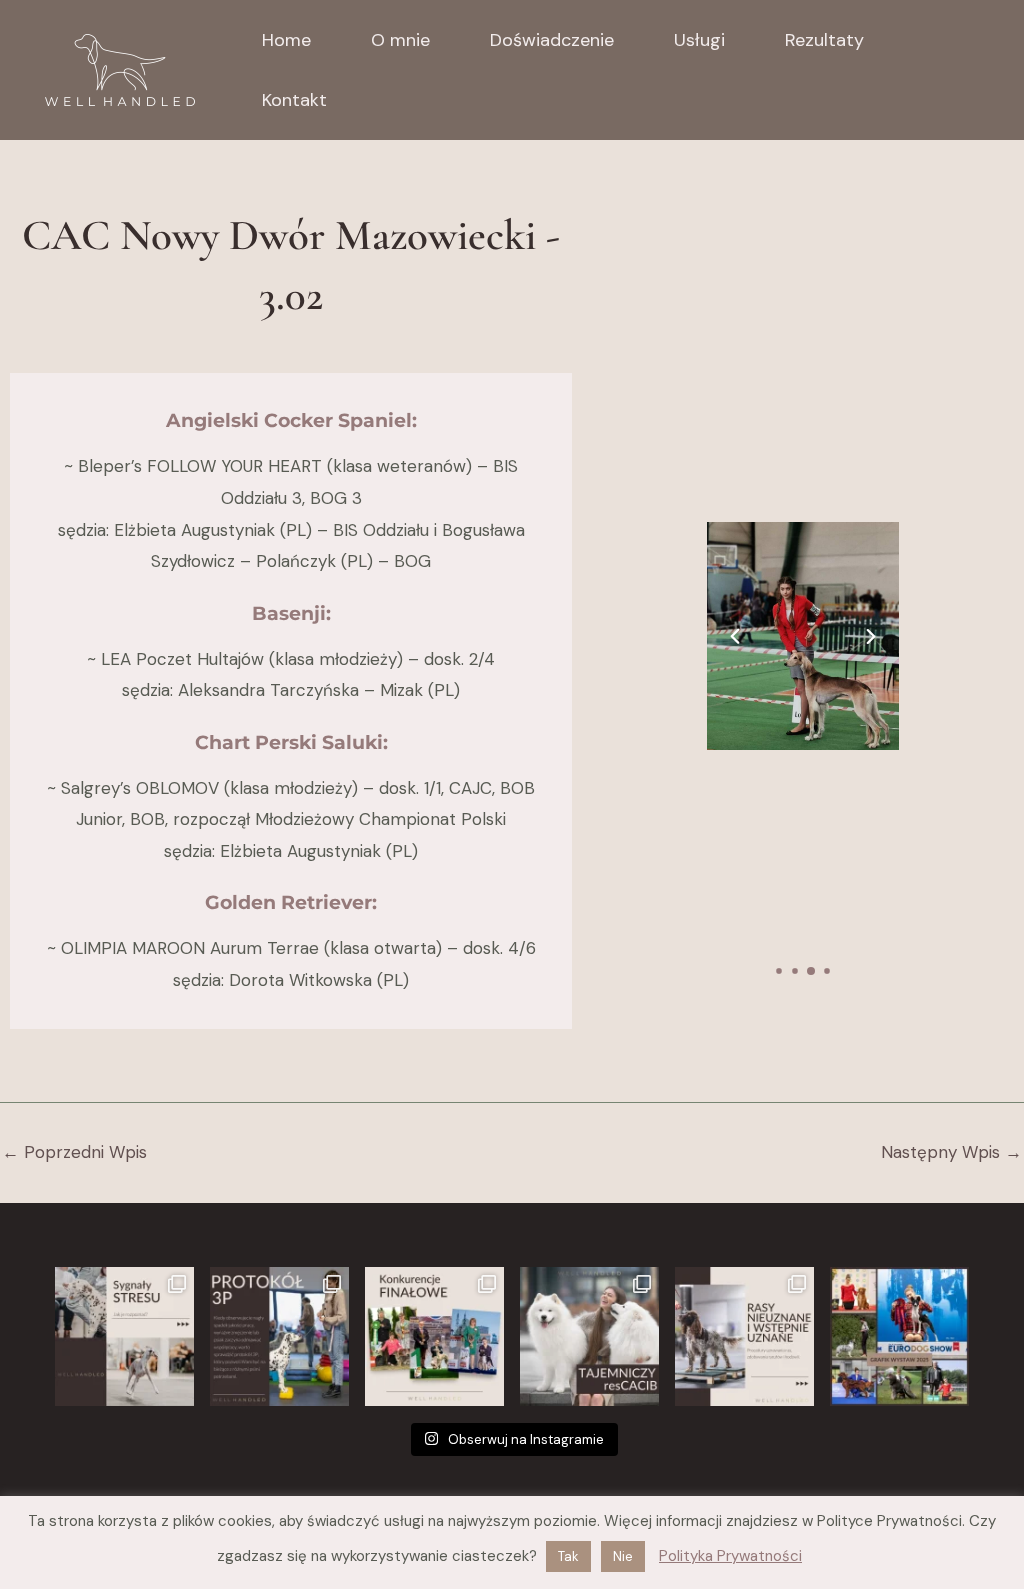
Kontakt (294, 100)
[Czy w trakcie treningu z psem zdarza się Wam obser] (279, 1336)
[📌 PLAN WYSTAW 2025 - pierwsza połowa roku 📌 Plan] (899, 1336)
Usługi (699, 40)
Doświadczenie (552, 40)
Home (286, 40)
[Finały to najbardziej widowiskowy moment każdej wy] (434, 1336)
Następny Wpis (951, 1152)
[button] (735, 636)
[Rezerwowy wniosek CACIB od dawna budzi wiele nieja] (589, 1336)
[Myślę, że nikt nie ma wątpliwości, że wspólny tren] (124, 1336)
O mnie (400, 40)
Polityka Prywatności (730, 1556)
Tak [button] (568, 1556)
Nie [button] (623, 1556)
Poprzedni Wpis (74, 1152)
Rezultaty (824, 40)
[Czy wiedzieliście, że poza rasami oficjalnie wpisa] (744, 1336)
